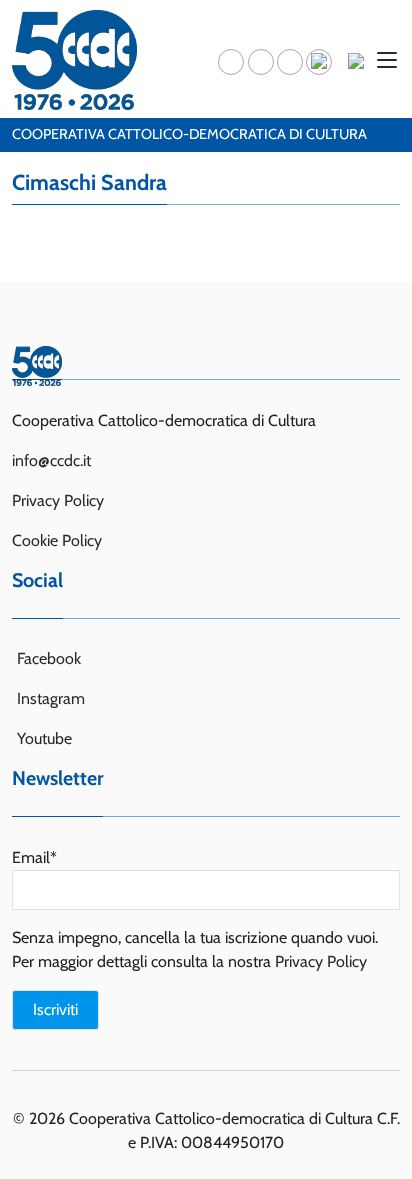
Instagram (51, 698)
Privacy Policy (58, 500)
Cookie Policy (57, 540)
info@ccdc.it (51, 460)
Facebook (49, 658)
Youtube (44, 738)
